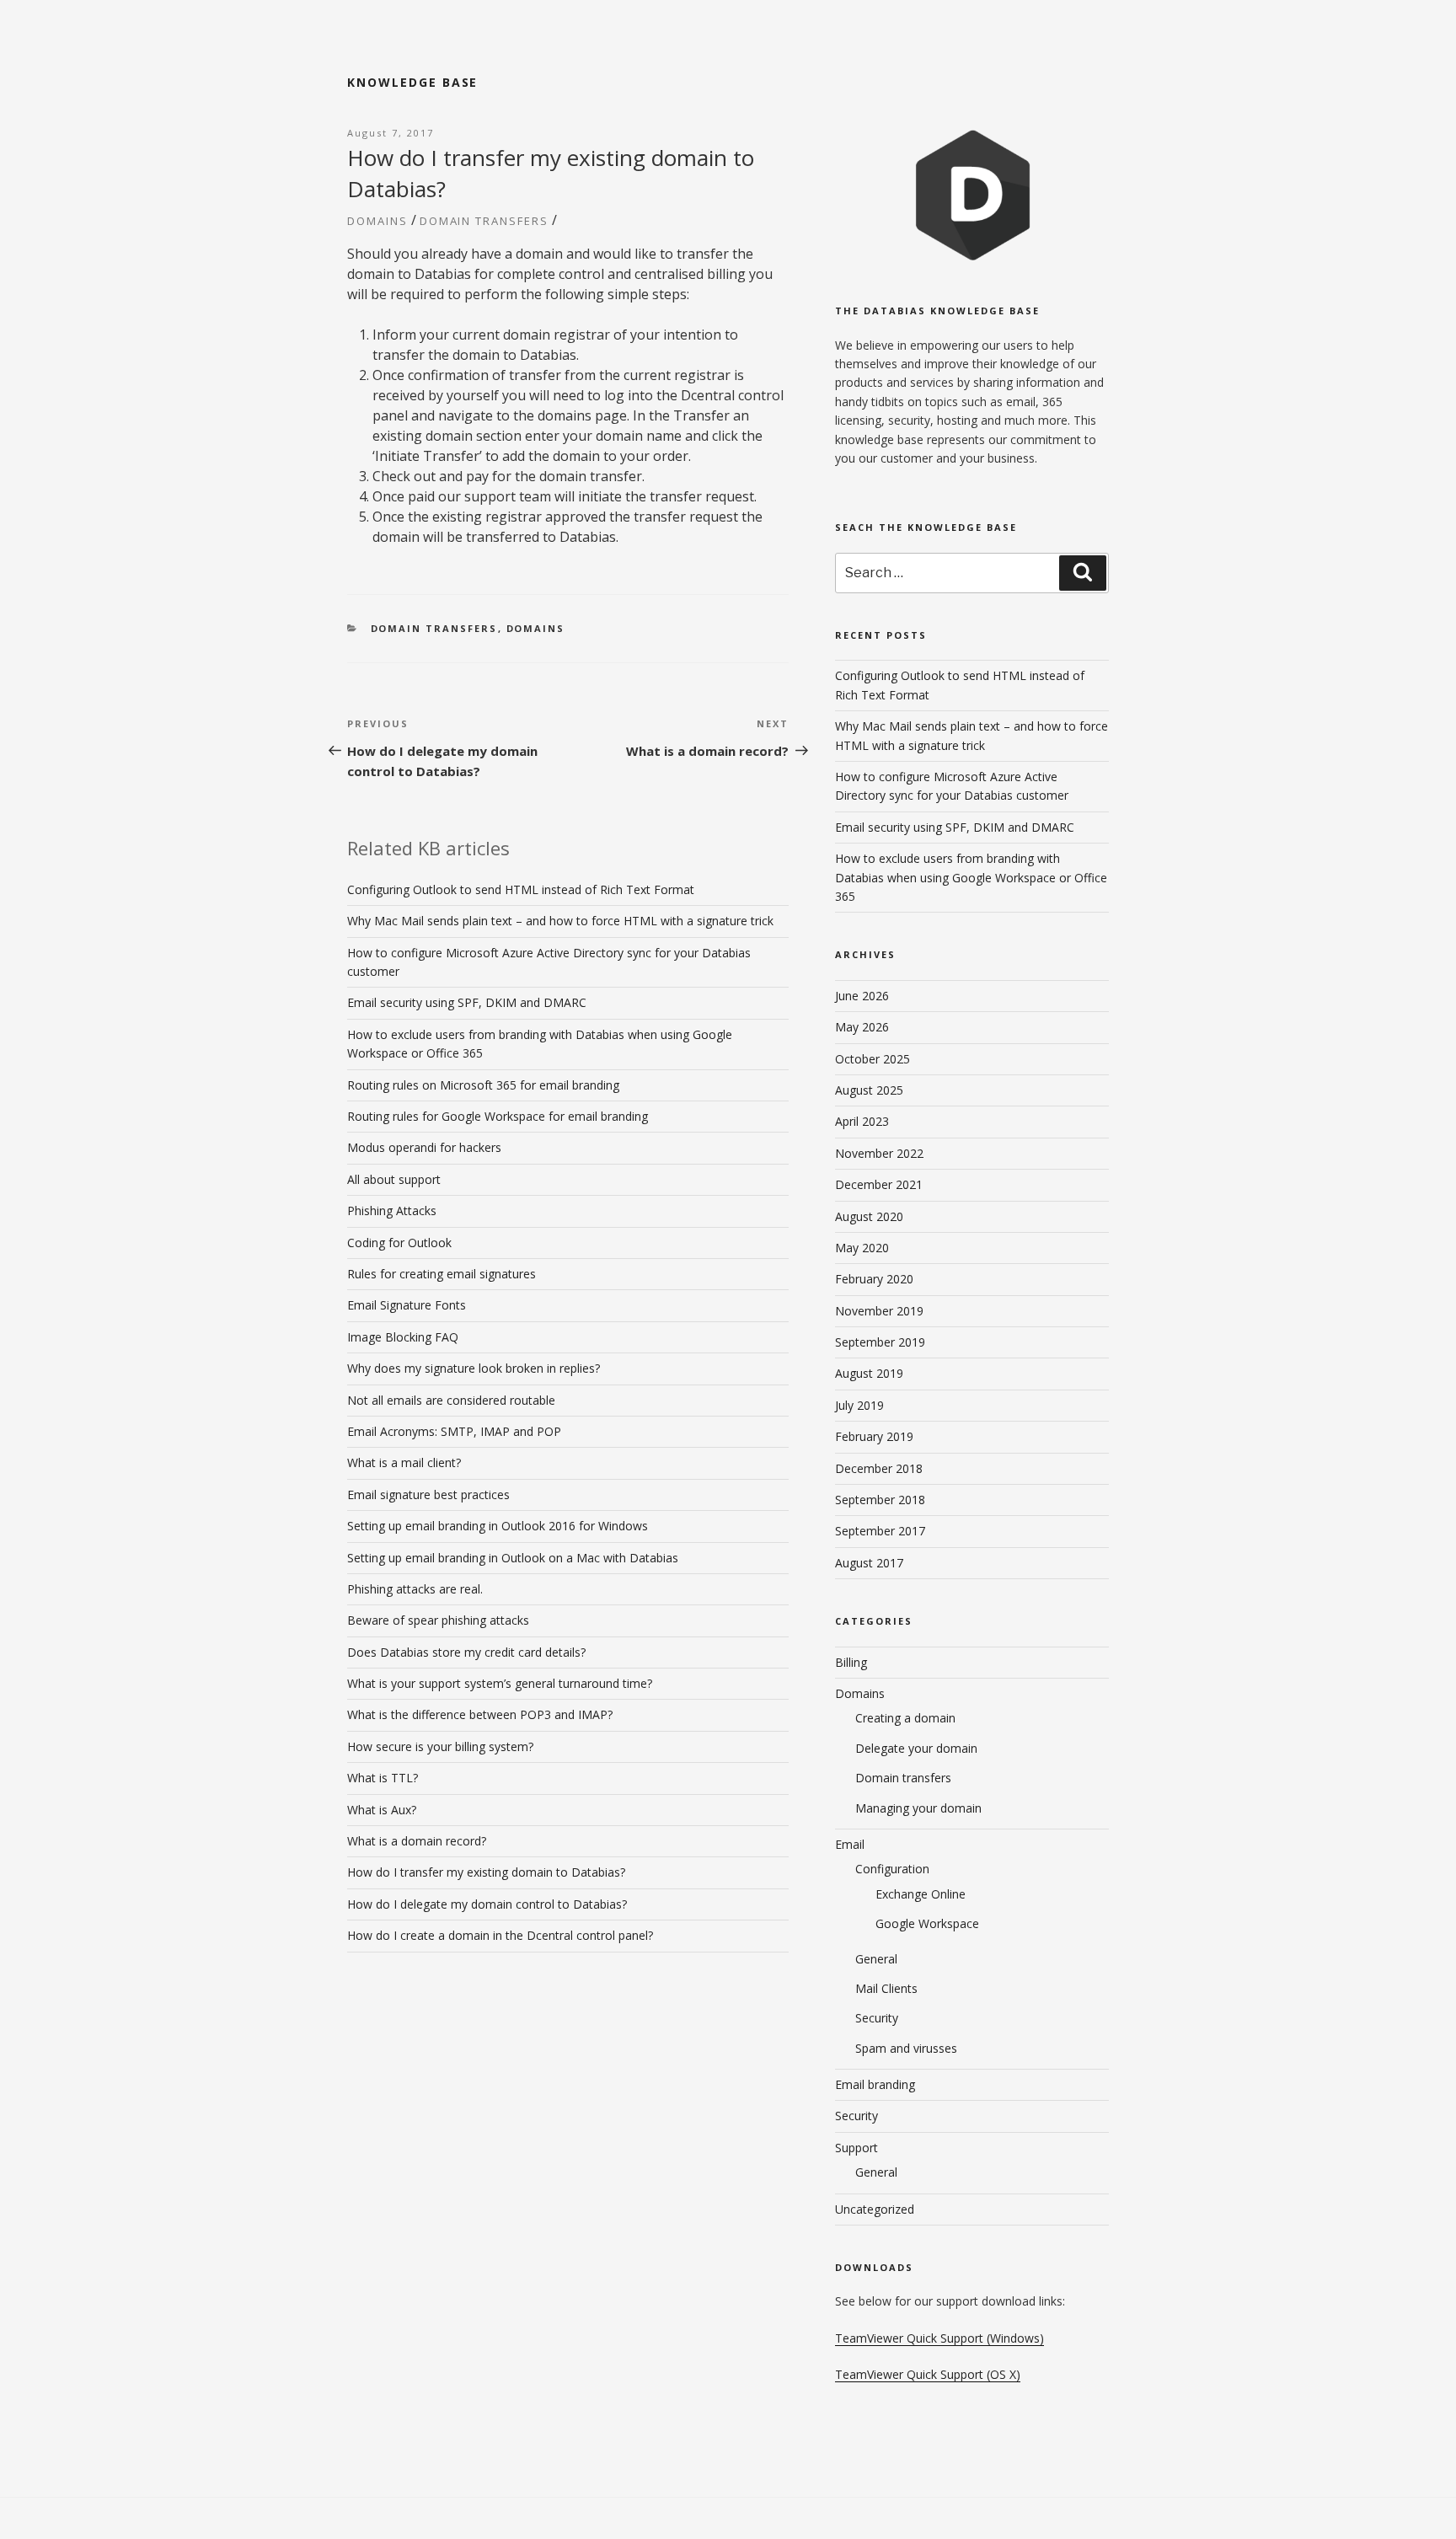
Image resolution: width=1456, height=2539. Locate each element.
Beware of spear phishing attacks (438, 1620)
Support (856, 2148)
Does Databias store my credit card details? (466, 1652)
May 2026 (862, 1027)
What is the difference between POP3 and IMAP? (480, 1714)
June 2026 (862, 996)
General (876, 1959)
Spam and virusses (906, 2048)
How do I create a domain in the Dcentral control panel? (500, 1935)
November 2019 (879, 1311)
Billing (851, 1662)
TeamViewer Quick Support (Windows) (939, 2338)
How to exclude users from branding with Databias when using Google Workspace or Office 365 (971, 877)
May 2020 (862, 1248)
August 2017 (869, 1563)
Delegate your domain (916, 1748)
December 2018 (879, 1468)
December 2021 (879, 1184)
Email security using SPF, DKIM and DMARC (467, 1002)
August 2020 (869, 1216)
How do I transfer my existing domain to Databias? (486, 1872)
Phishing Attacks (392, 1211)
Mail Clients (886, 1988)
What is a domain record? (417, 1841)
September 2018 (880, 1500)
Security (877, 2018)
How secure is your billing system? (440, 1746)
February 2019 (874, 1436)
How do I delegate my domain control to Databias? (487, 1904)
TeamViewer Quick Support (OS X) (928, 2374)
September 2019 (880, 1342)
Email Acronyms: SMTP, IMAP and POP (454, 1431)
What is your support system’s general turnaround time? (500, 1683)
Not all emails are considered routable (451, 1400)
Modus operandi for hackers (424, 1147)
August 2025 (869, 1090)
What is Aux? (382, 1810)
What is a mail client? (404, 1462)
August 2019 (869, 1373)
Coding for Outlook (399, 1243)
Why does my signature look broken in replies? (474, 1368)
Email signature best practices (428, 1494)
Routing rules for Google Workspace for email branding (498, 1116)
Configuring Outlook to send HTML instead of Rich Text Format (521, 889)
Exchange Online (921, 1894)
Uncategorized (875, 2209)
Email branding (875, 2084)
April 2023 (862, 1121)
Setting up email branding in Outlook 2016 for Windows (498, 1526)
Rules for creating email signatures (442, 1274)
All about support (394, 1179)
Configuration (892, 1869)
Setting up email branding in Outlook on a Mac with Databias (513, 1558)
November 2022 (879, 1153)
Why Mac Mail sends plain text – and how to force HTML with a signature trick (560, 921)
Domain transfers (484, 221)
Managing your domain (918, 1808)
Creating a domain (905, 1718)
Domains (377, 221)
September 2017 (880, 1531)
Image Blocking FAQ (403, 1337)
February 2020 (874, 1279)
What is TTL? (383, 1778)
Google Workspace (927, 1923)
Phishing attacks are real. (415, 1589)
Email (850, 1844)
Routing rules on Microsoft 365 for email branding (483, 1085)
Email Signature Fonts (407, 1305)
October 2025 (873, 1059)
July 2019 (859, 1405)
